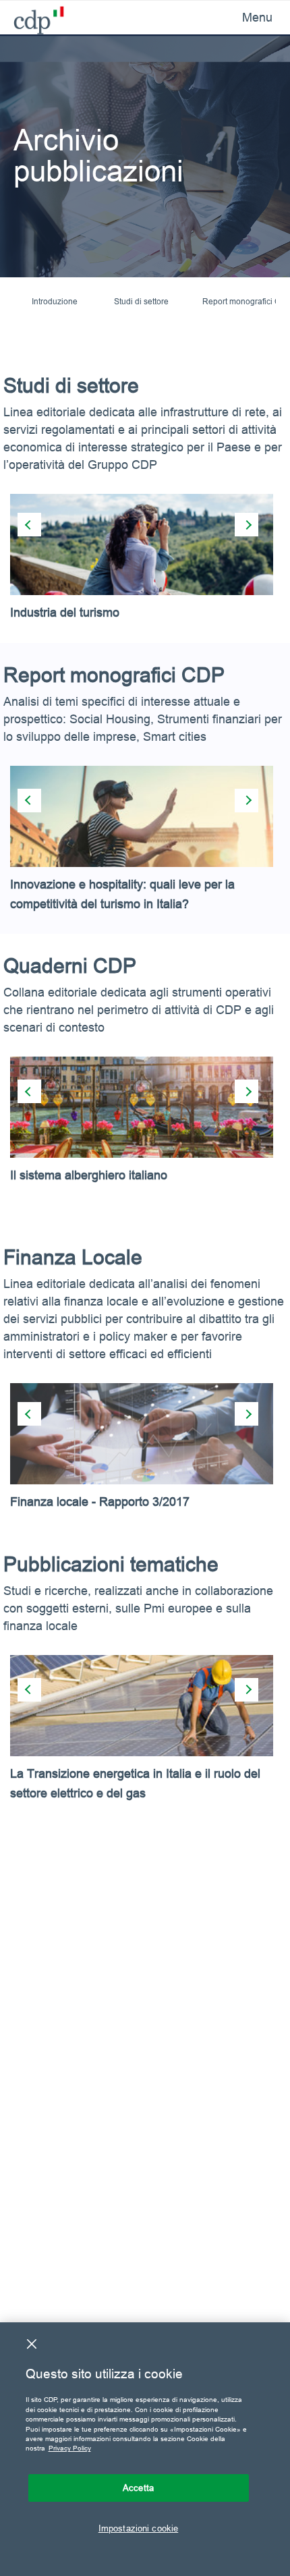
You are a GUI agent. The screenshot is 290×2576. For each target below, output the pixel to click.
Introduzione (55, 301)
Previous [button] (29, 525)
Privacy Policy (70, 2448)
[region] (145, 2449)
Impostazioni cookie (138, 2528)
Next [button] (246, 525)
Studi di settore (141, 301)
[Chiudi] (32, 2344)
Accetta (138, 2488)
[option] (145, 568)
